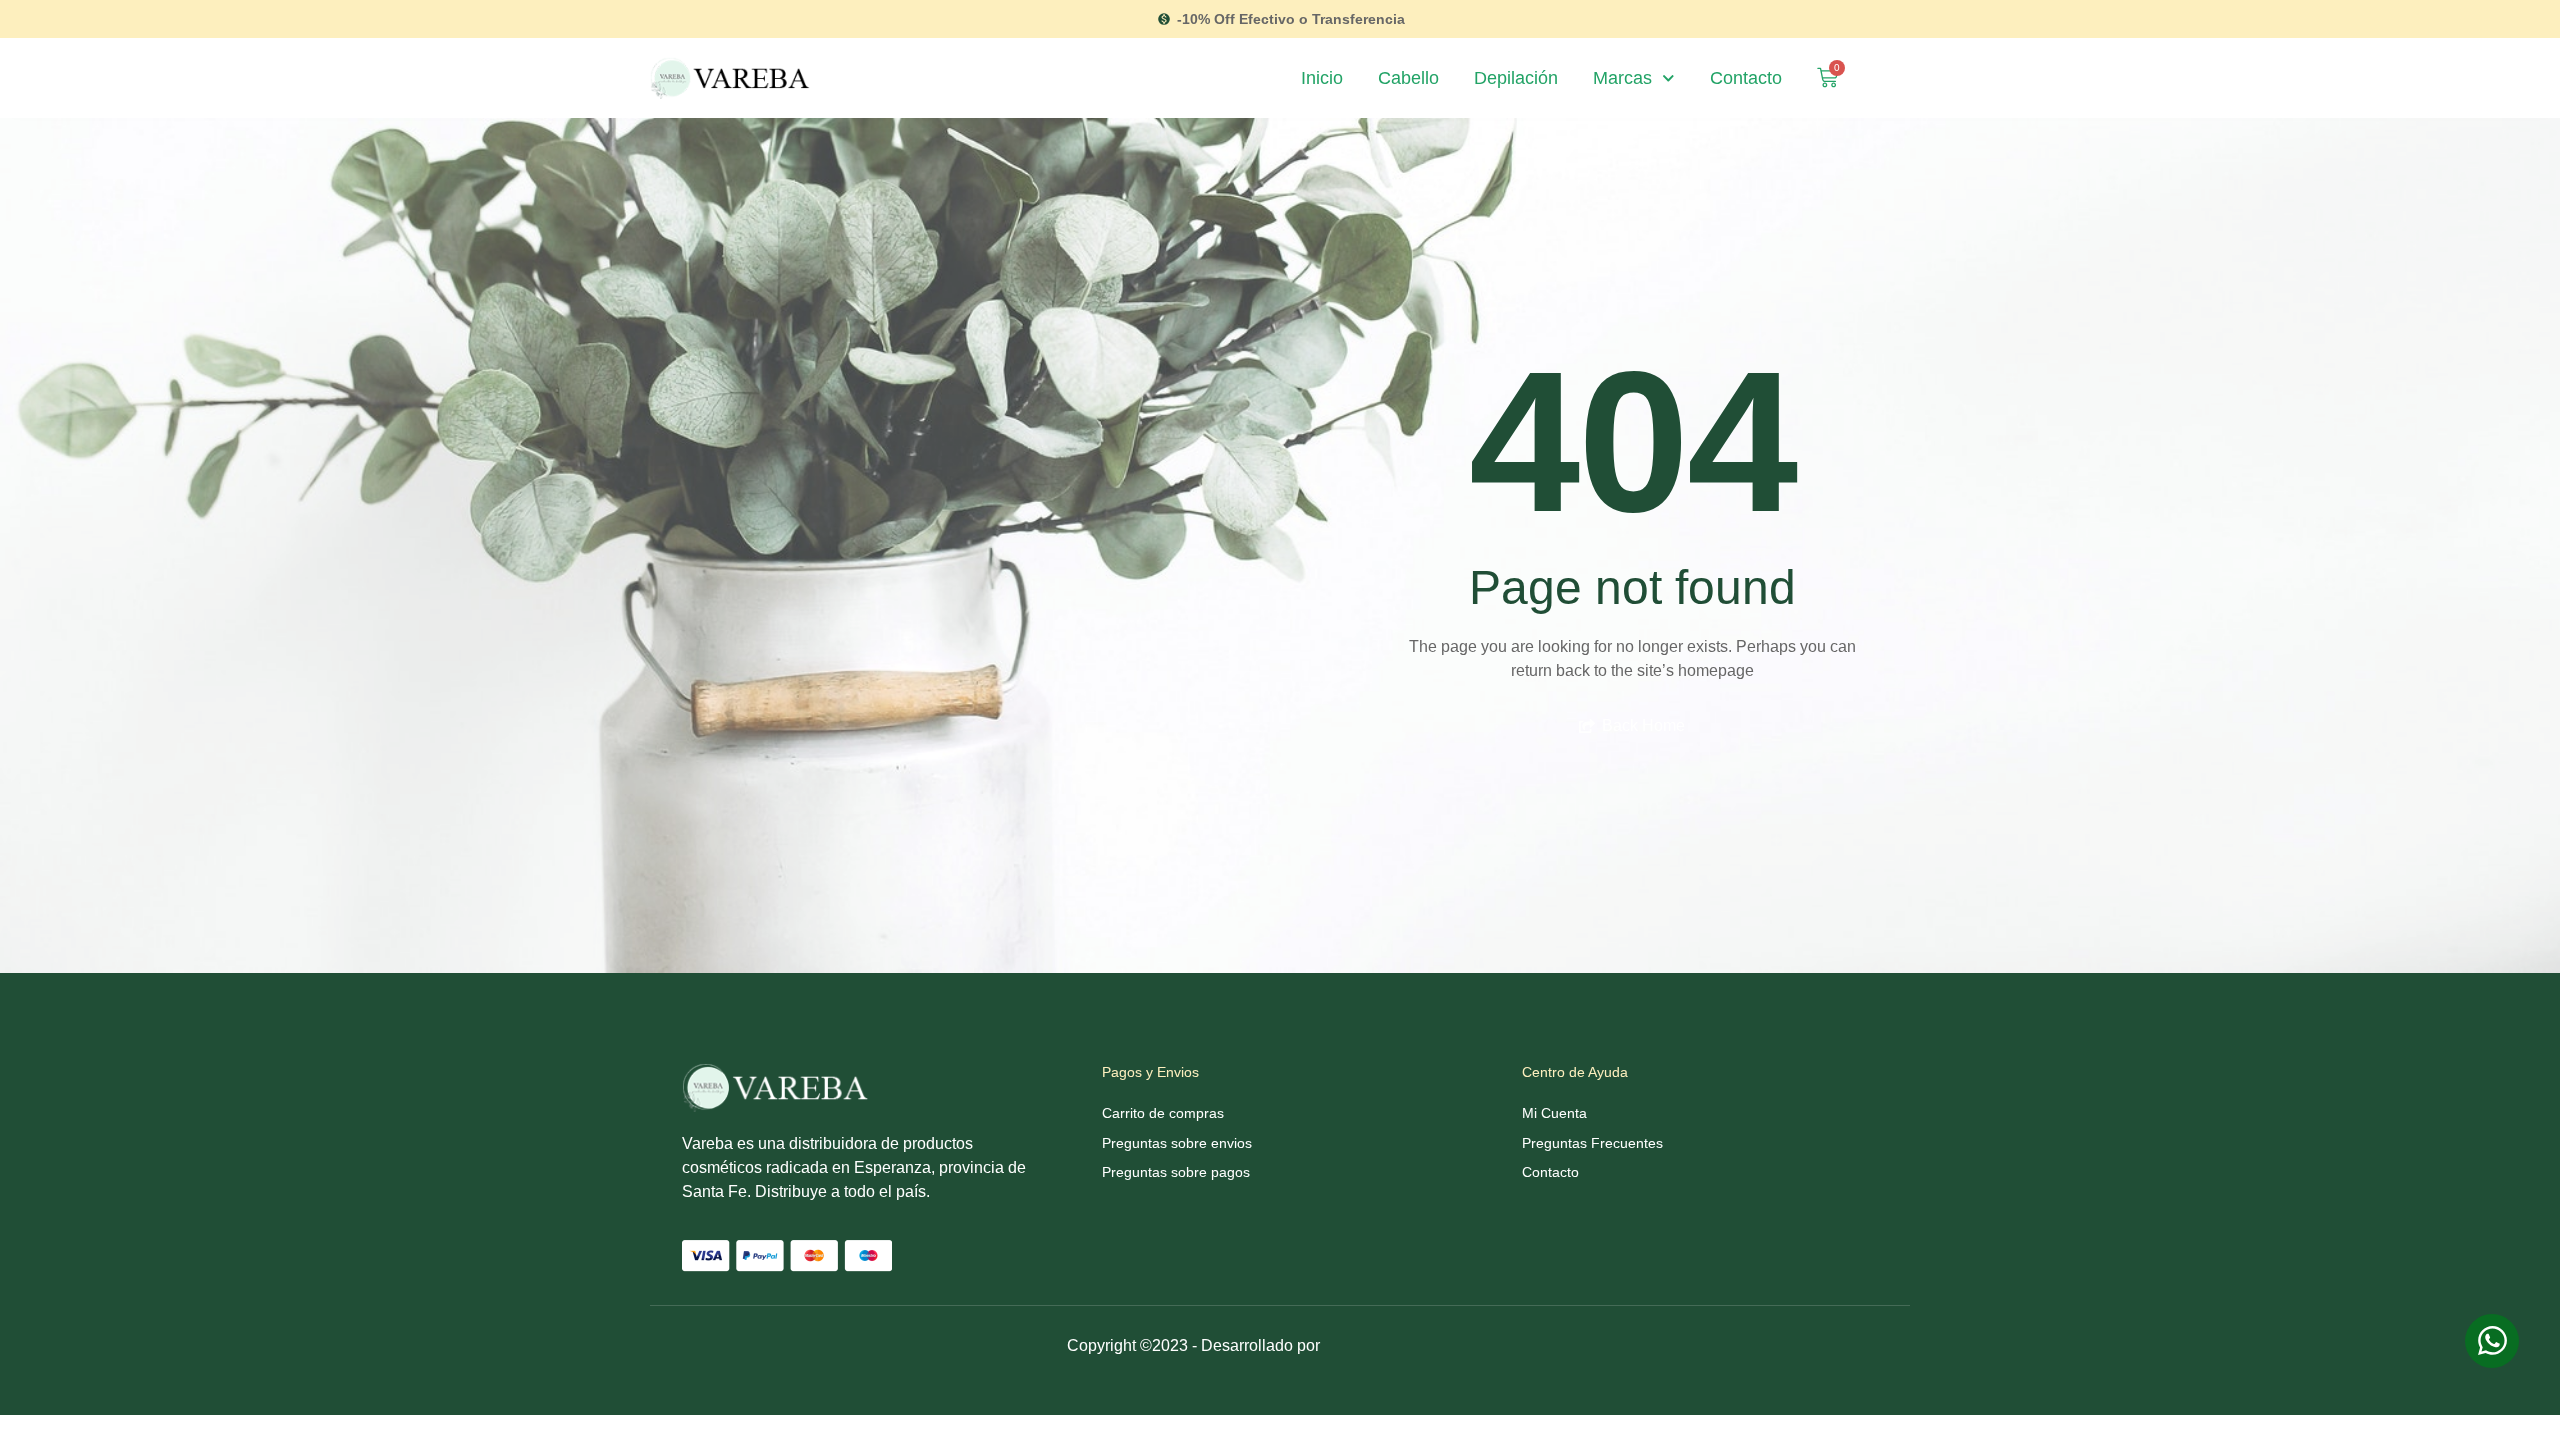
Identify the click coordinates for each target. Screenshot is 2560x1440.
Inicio (1322, 78)
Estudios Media (1409, 1348)
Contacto (1746, 78)
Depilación (1516, 78)
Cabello (1408, 78)
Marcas (1622, 78)
